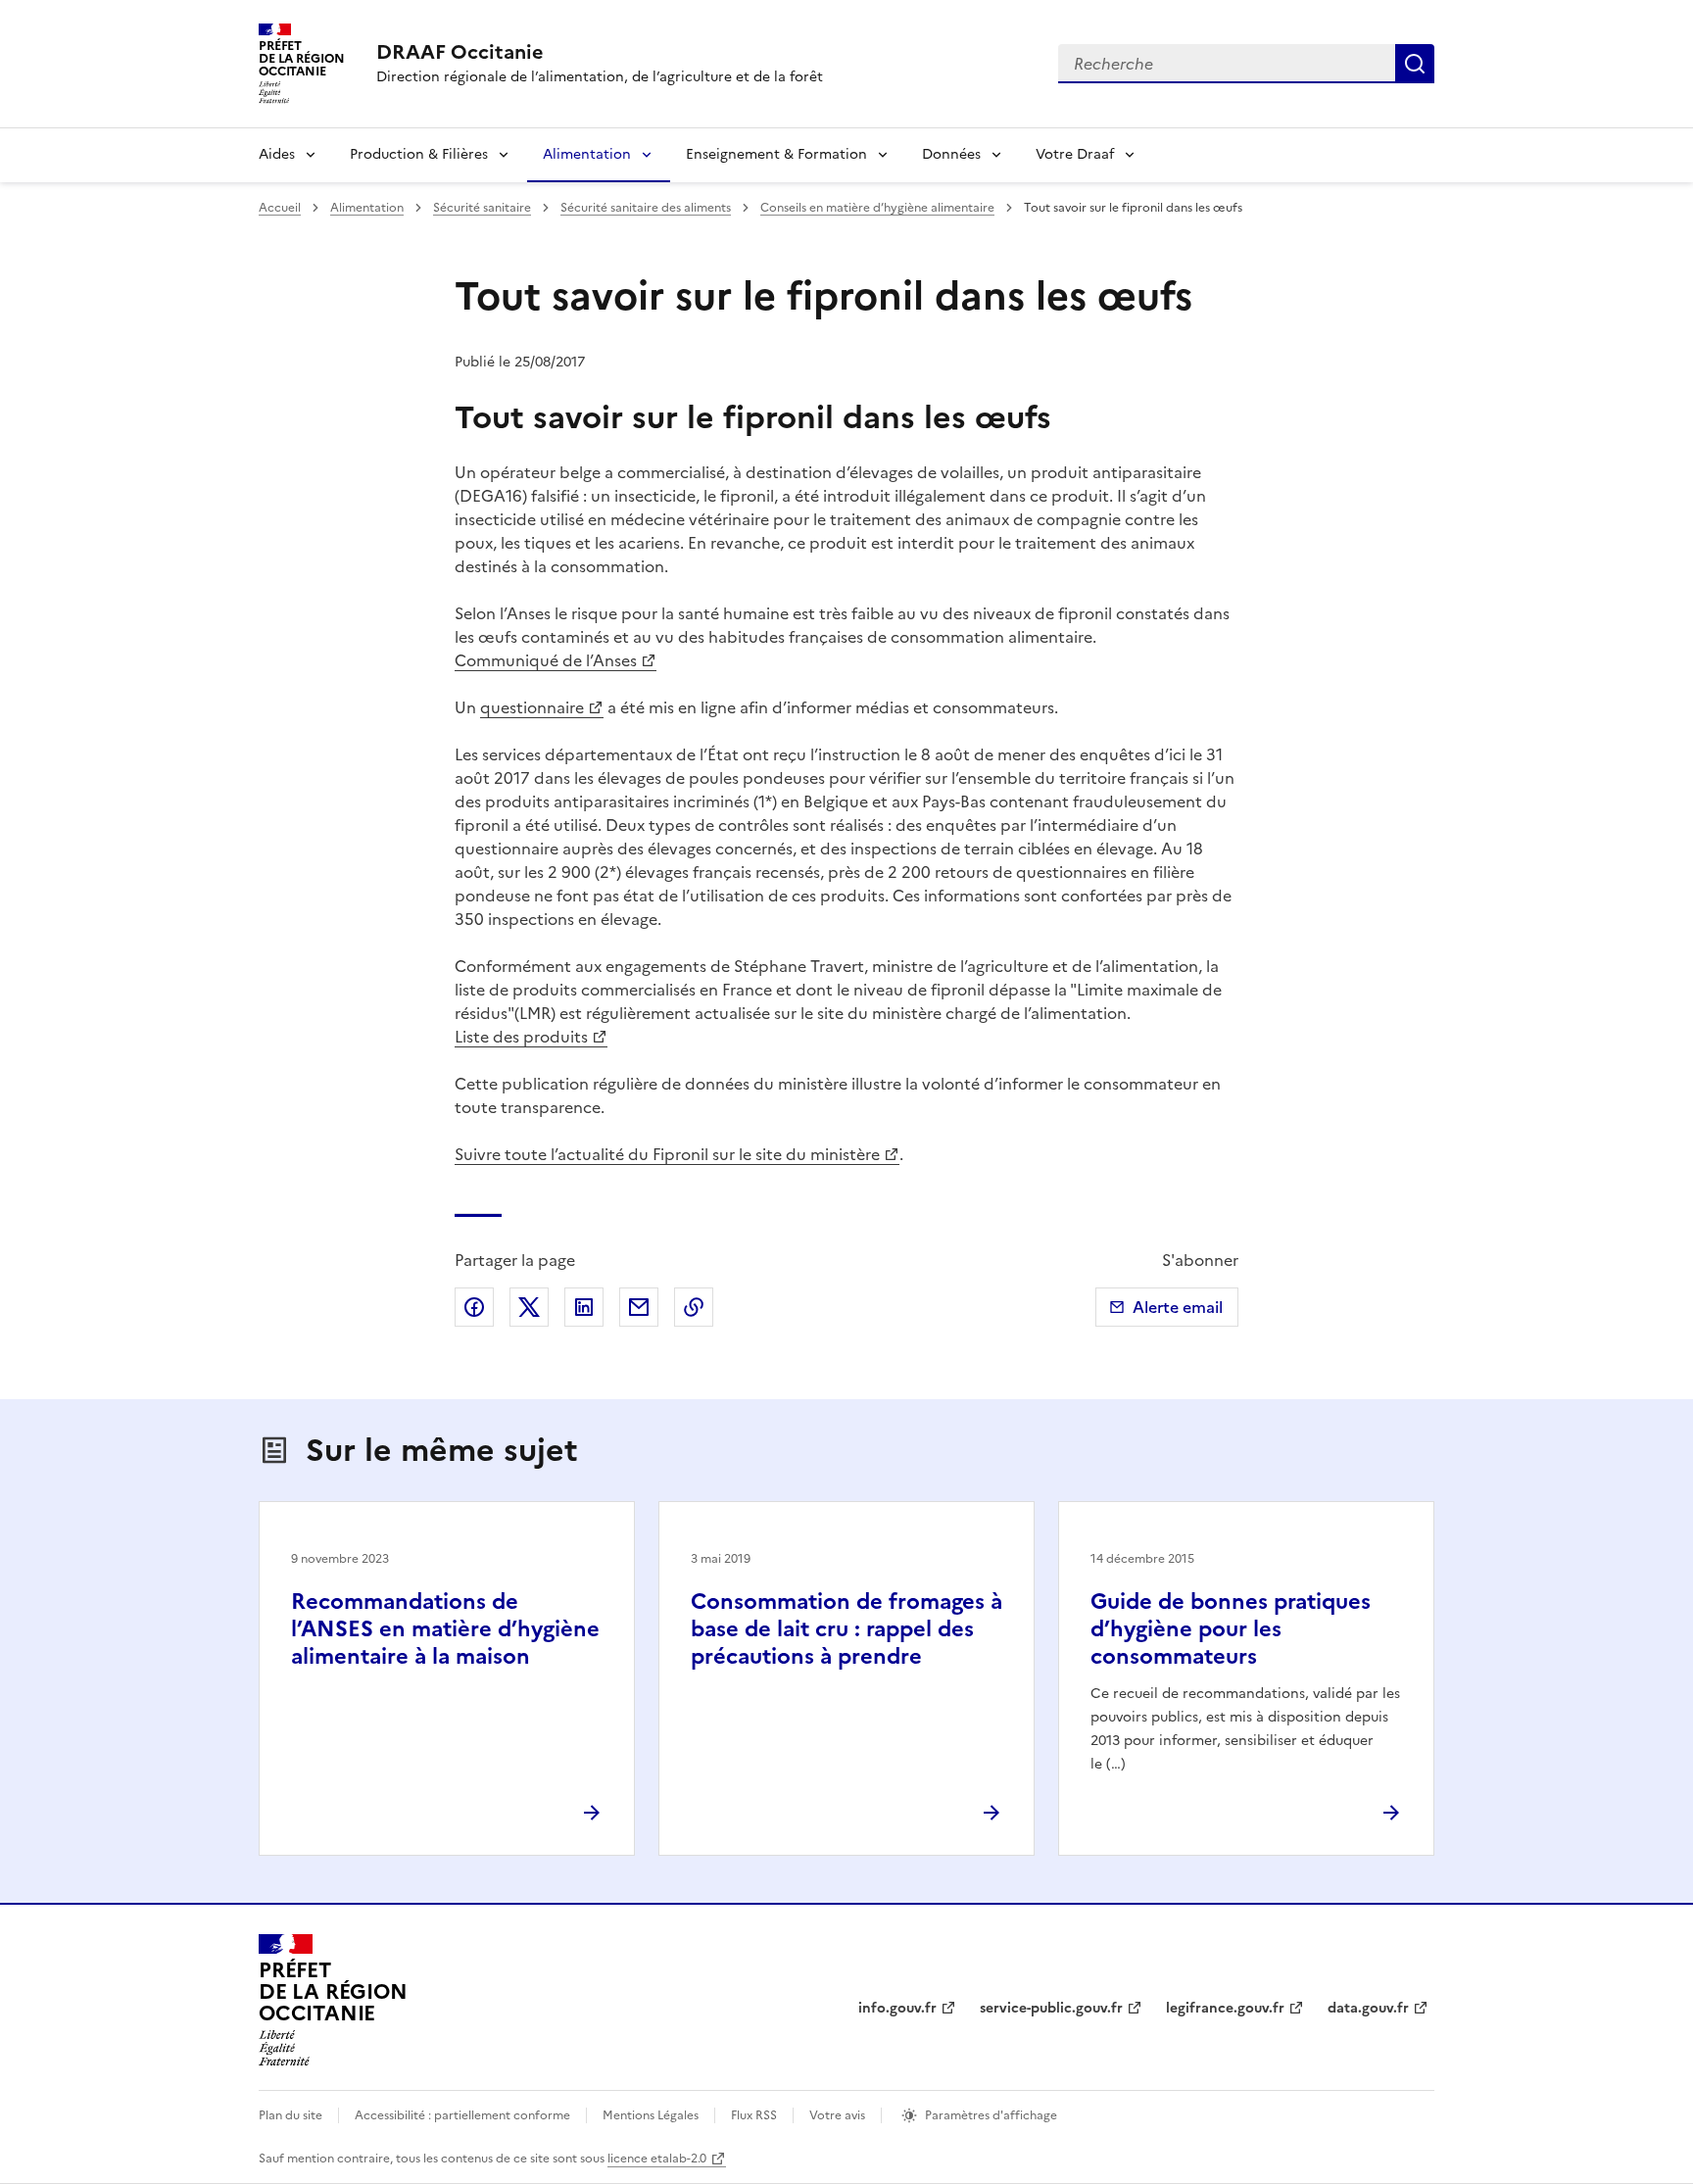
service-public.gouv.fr (1051, 2008)
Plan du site (290, 2115)
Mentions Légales (651, 2115)
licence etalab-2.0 (657, 2159)
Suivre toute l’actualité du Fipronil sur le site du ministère (667, 1154)
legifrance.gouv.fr (1225, 2008)
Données (951, 154)
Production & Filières (419, 154)
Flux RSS (754, 2115)
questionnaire (532, 707)
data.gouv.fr (1368, 2008)
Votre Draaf (1075, 154)
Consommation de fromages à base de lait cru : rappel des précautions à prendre (846, 1629)
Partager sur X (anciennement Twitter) (529, 1307)
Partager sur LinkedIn (584, 1307)
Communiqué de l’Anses (546, 660)
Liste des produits (521, 1037)
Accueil (280, 208)
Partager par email (639, 1307)
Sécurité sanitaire (482, 208)
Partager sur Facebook (474, 1307)
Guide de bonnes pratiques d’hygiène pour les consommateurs (1231, 1629)
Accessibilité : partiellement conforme (462, 2115)
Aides (277, 154)
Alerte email (1178, 1307)
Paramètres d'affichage (991, 2115)
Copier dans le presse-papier (694, 1307)
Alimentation (587, 154)
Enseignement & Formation (776, 154)
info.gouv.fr (897, 2008)
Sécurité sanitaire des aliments (646, 208)
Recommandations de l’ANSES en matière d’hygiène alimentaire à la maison (445, 1629)
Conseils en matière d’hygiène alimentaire (877, 208)
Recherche (1415, 64)
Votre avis (837, 2115)
